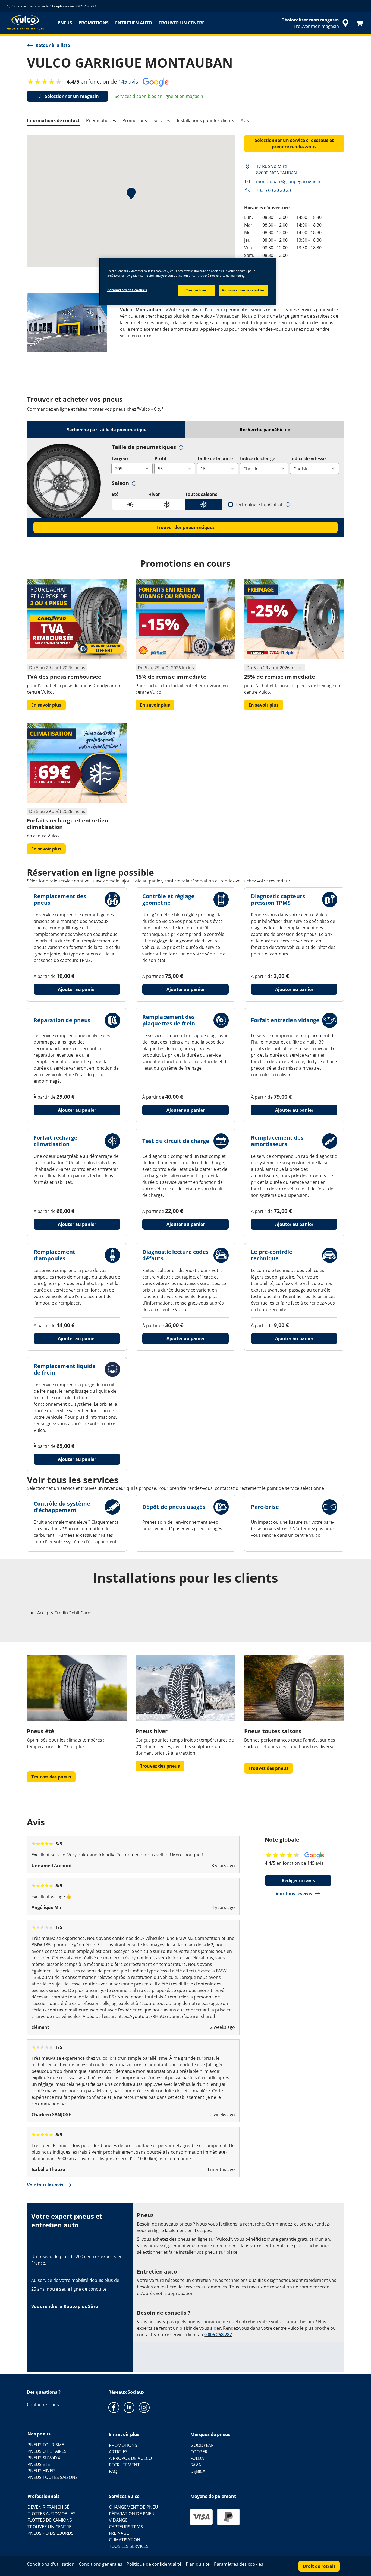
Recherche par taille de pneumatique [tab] (106, 430)
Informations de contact (53, 120)
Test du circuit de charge (176, 1141)
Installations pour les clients (205, 120)
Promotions (135, 120)
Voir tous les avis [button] (294, 1893)
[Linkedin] (129, 2407)
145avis (128, 82)
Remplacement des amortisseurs (277, 1141)
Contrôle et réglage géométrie (168, 899)
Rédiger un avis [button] (298, 1880)
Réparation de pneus (62, 1020)
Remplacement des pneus (60, 899)
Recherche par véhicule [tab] (265, 430)
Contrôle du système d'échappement (62, 1507)
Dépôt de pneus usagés (174, 1507)
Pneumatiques (101, 120)
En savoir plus (46, 705)
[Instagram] (144, 2407)
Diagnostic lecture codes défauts (175, 1255)
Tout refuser (196, 290)
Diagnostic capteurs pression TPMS (278, 899)
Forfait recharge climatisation (56, 1141)
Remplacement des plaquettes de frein (169, 1020)
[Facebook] (114, 2407)
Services (162, 120)
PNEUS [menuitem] (65, 23)
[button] (181, 447)
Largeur (120, 458)
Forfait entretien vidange (285, 1020)
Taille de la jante (215, 458)
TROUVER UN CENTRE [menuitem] (182, 23)
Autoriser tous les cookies (243, 290)
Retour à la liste (53, 45)
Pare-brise (265, 1507)
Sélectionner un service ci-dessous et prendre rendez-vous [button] (294, 144)
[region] (187, 282)
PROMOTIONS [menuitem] (94, 23)
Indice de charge (258, 458)
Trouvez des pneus (51, 1777)
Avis (245, 120)
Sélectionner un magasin (72, 96)
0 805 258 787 (218, 2335)
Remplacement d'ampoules (54, 1255)
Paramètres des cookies (127, 290)
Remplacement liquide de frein (65, 1369)
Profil (160, 458)
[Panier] (360, 23)
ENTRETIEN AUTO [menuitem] (134, 23)
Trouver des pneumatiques (185, 527)
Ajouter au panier (77, 989)
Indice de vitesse (308, 458)
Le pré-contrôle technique (272, 1255)
